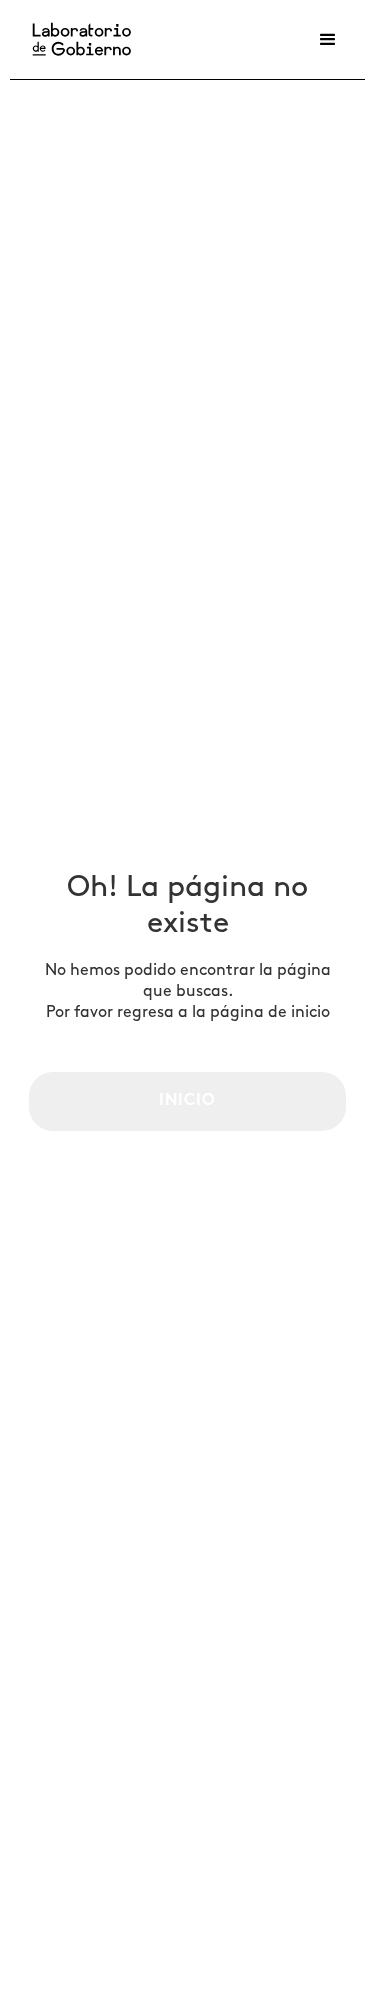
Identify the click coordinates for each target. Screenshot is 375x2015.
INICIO (187, 1101)
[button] (328, 40)
